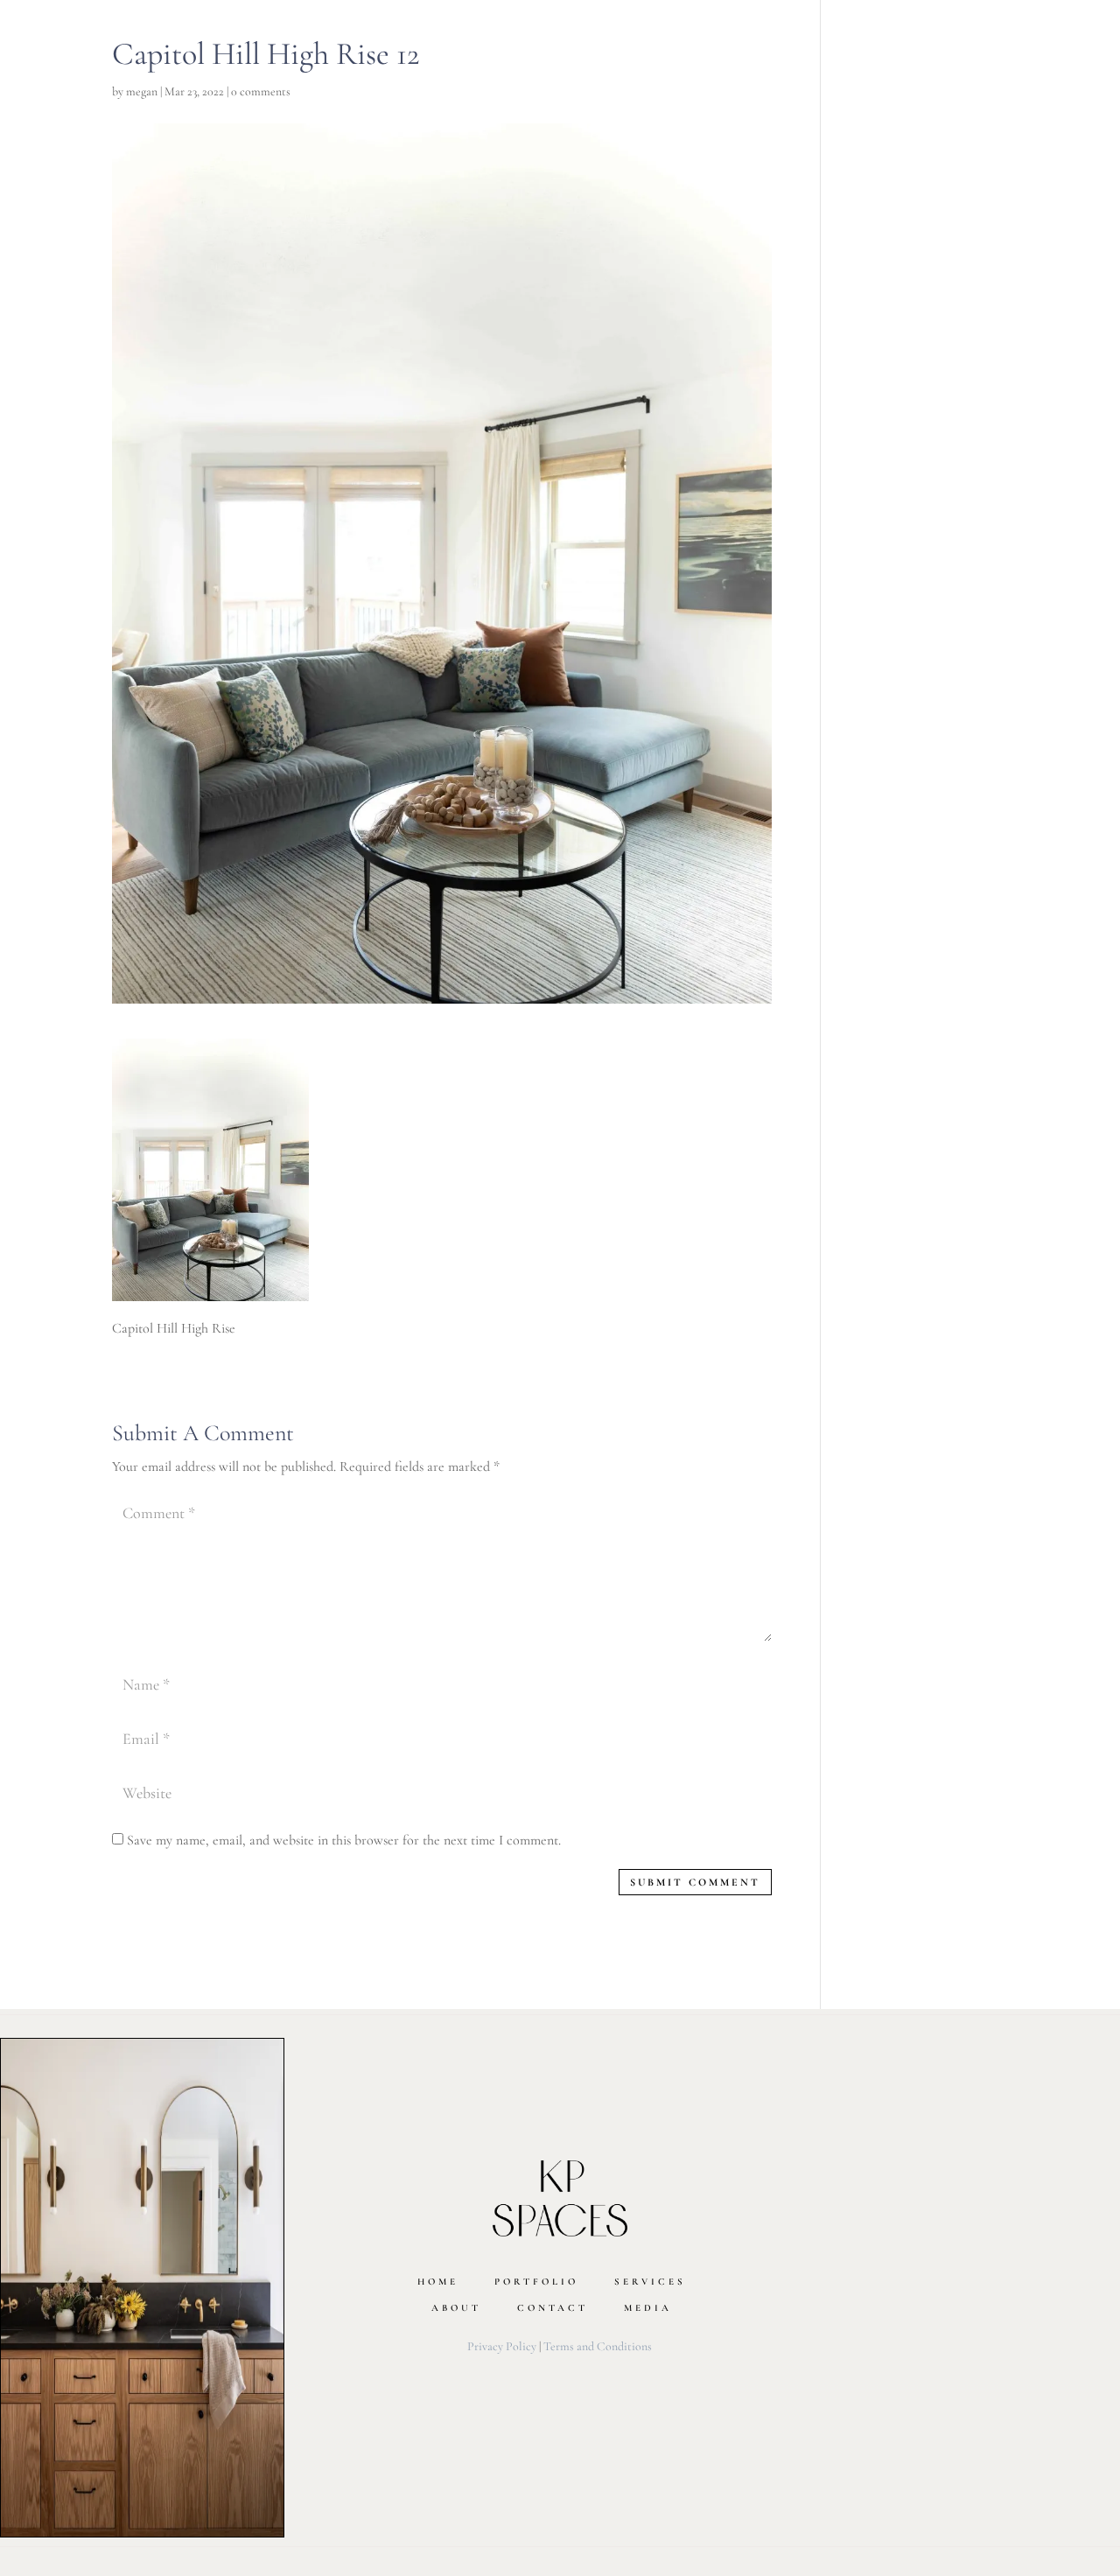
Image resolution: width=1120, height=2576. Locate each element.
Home (438, 2282)
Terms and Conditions (598, 2346)
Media (648, 2308)
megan (142, 91)
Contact (553, 2308)
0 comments (261, 91)
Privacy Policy (502, 2346)
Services (650, 2282)
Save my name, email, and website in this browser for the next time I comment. (344, 1840)
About (456, 2308)
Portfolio (536, 2282)
